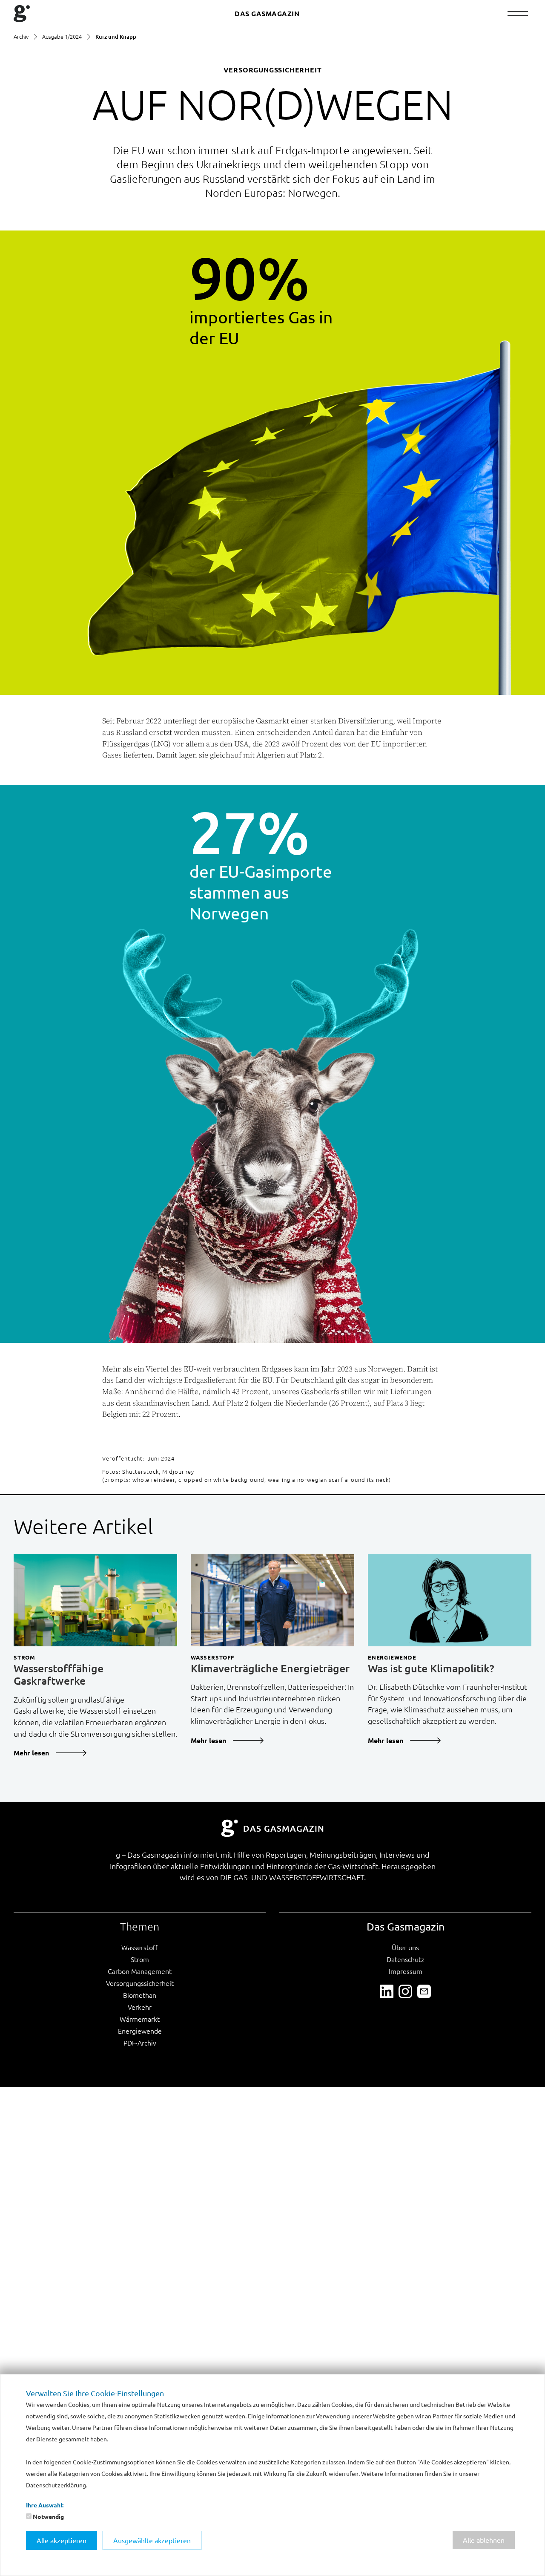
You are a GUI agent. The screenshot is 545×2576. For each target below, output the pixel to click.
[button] (518, 14)
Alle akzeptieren (62, 2540)
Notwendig (48, 2516)
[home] (22, 14)
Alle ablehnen (484, 2540)
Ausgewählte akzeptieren (152, 2540)
